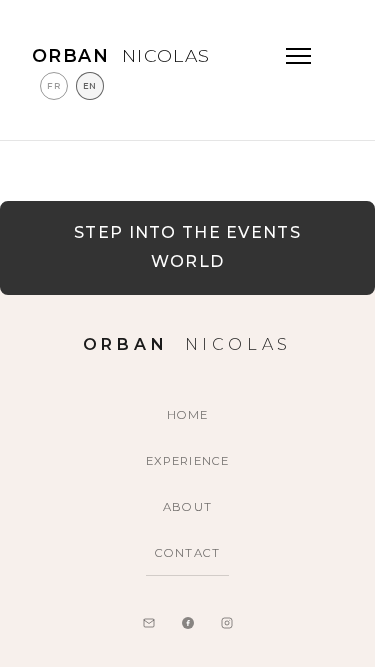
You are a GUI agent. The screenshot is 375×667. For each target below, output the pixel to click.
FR (53, 86)
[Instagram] (227, 623)
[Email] (149, 623)
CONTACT (187, 553)
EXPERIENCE (188, 461)
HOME (188, 415)
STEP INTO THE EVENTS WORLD (187, 247)
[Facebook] (188, 623)
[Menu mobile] (298, 56)
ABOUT (187, 507)
